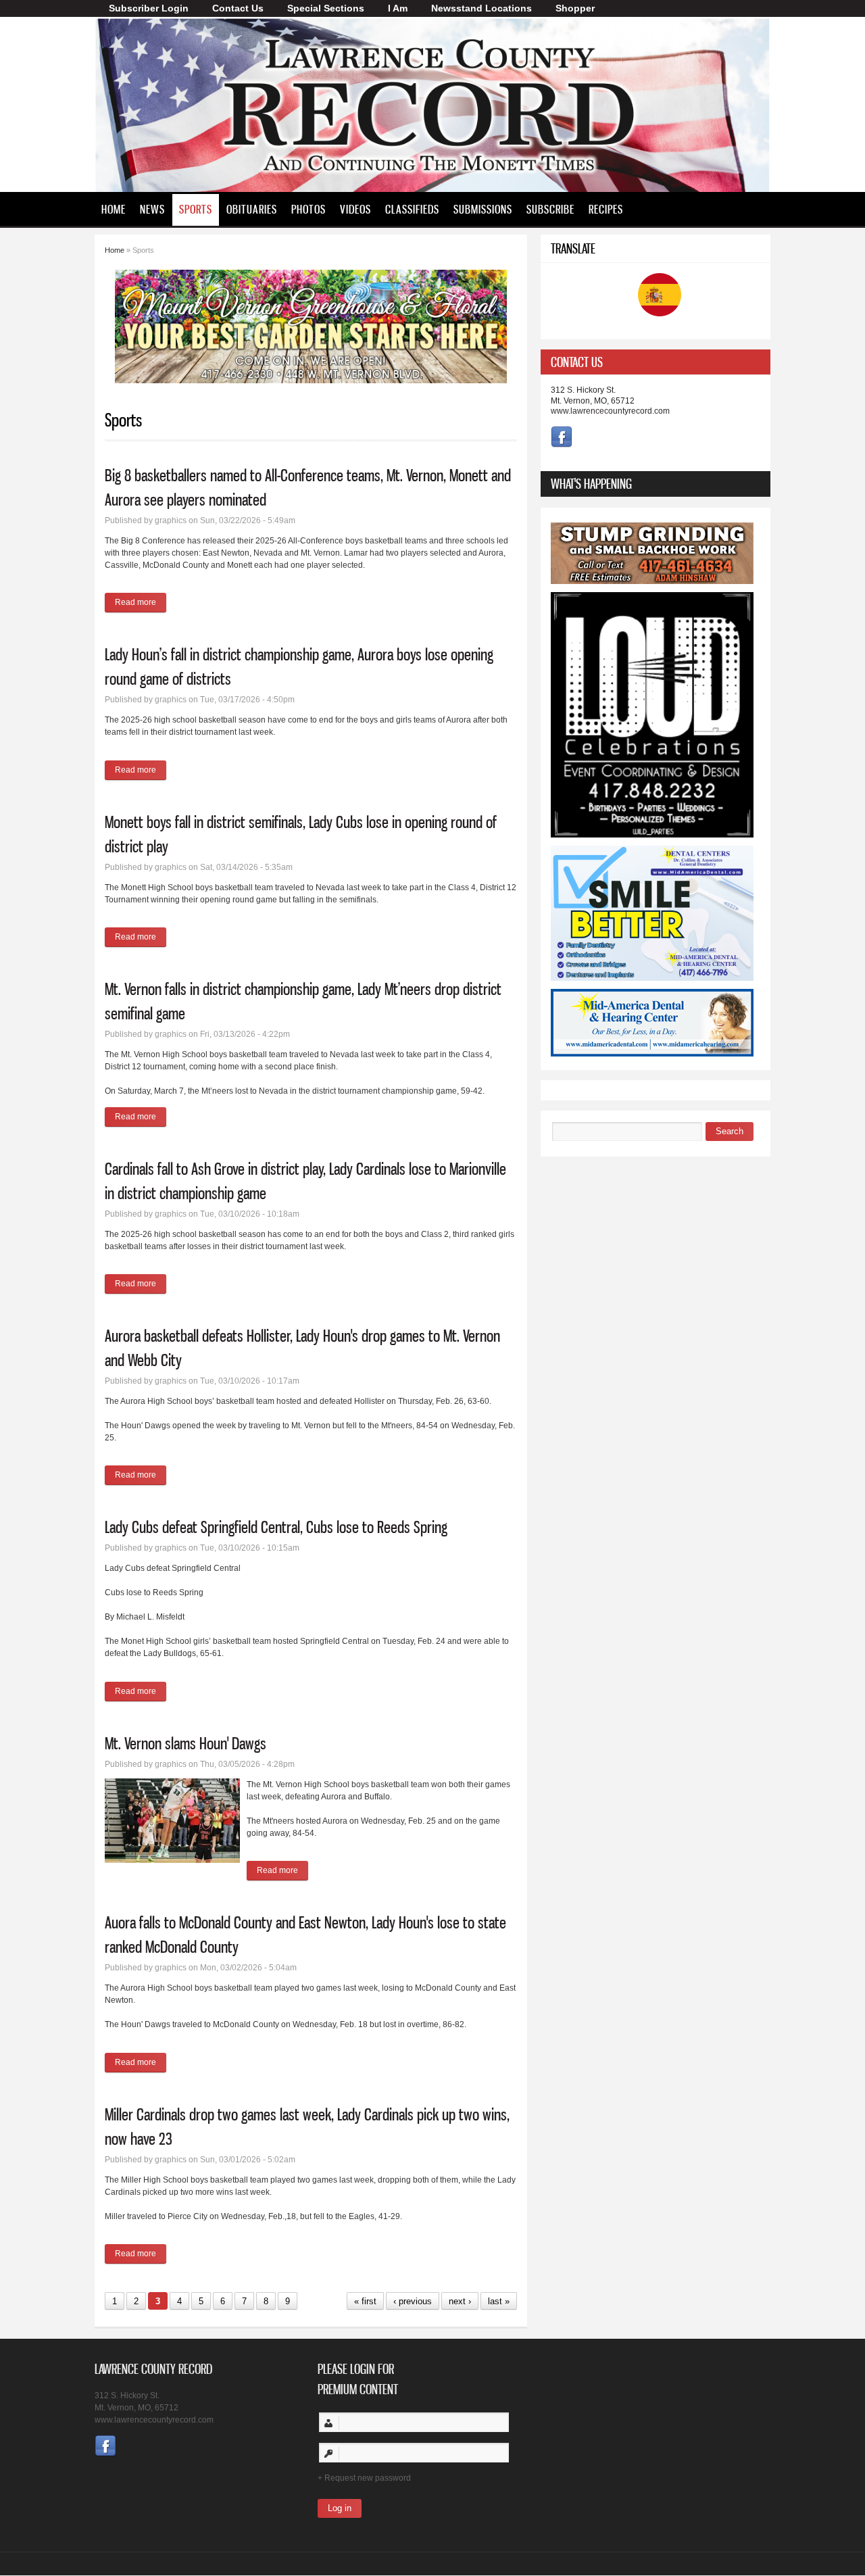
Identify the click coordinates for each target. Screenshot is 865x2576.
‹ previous (413, 2301)
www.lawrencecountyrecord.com (610, 411)
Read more (141, 602)
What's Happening (591, 484)
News (152, 209)
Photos (308, 209)
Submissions (483, 209)
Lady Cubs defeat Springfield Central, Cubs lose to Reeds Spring (276, 1527)
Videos (355, 209)
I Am (398, 8)
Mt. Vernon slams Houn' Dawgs (186, 1743)
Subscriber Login (149, 8)
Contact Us (238, 8)
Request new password (368, 2478)
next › (460, 2301)
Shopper (575, 8)
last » (499, 2301)
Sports (196, 209)
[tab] (656, 362)
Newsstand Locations (481, 8)
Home (114, 209)
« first (365, 2301)
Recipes (606, 209)
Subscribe (550, 209)
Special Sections (326, 8)
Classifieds (412, 209)
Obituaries (252, 209)
